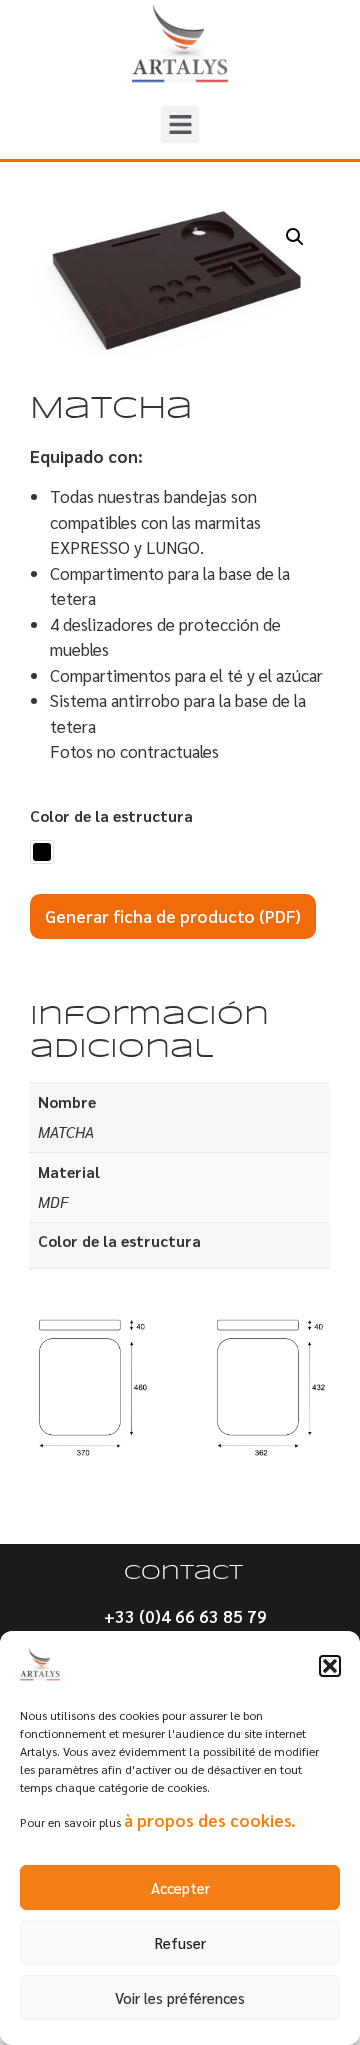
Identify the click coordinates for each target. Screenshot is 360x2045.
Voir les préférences (180, 1997)
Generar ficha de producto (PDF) (173, 916)
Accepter (180, 1887)
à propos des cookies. (210, 1820)
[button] (330, 1666)
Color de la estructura (111, 816)
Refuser (180, 1942)
